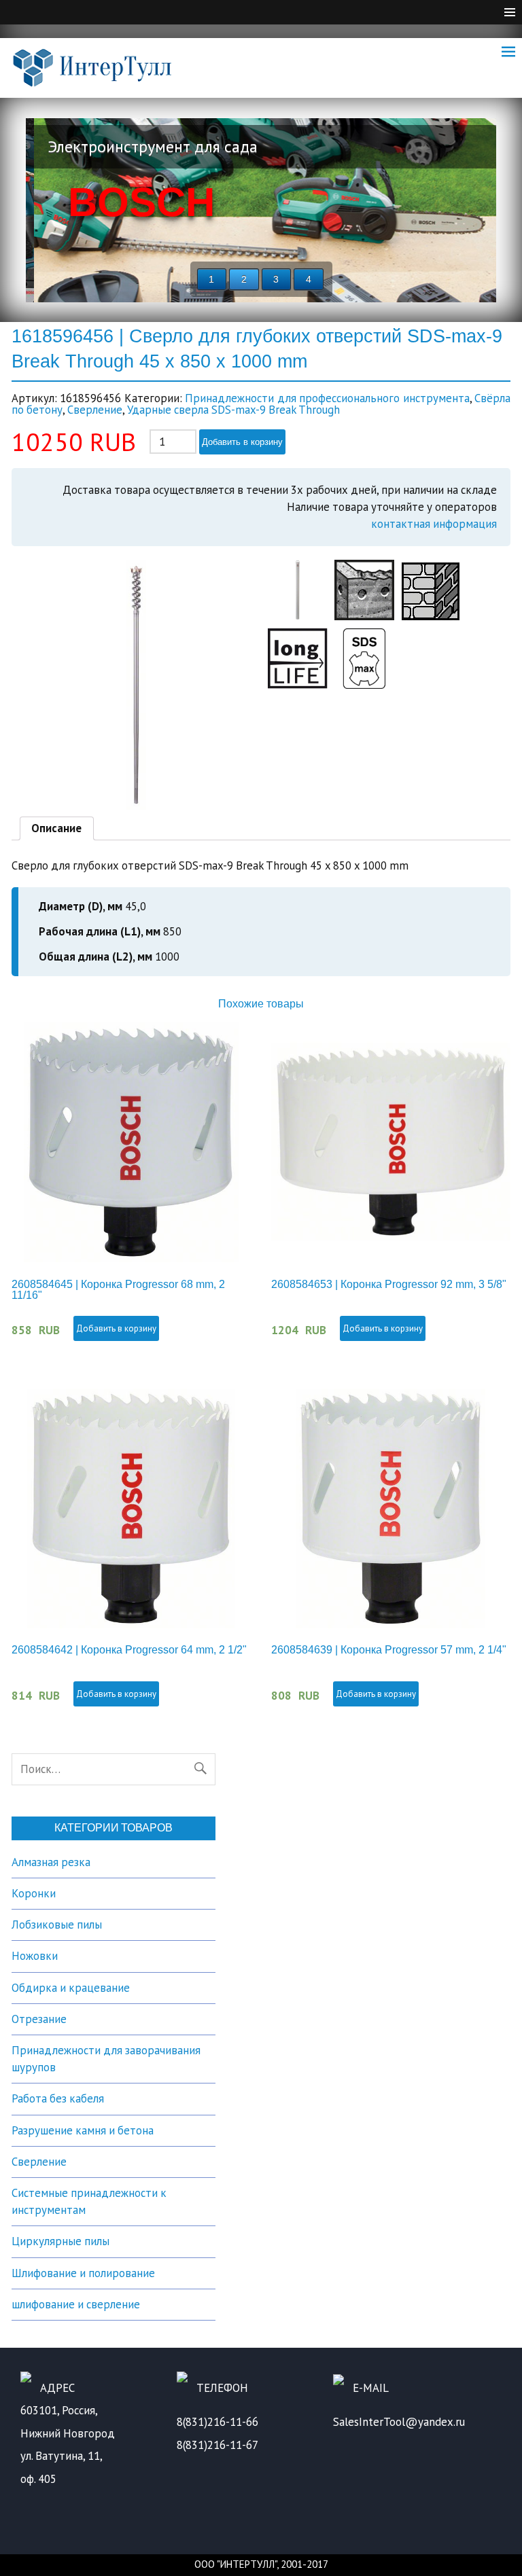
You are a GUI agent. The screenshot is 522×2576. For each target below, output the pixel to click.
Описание (56, 828)
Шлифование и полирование (83, 2273)
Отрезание (39, 2019)
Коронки (34, 1893)
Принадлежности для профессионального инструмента (327, 398)
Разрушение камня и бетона (83, 2130)
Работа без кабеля (58, 2098)
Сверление (95, 410)
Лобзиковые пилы (57, 1925)
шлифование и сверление (76, 2304)
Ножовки (35, 1956)
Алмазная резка (51, 1862)
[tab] (57, 829)
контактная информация (434, 524)
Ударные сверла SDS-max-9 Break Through (233, 410)
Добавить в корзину (242, 442)
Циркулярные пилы (60, 2241)
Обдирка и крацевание (71, 1988)
